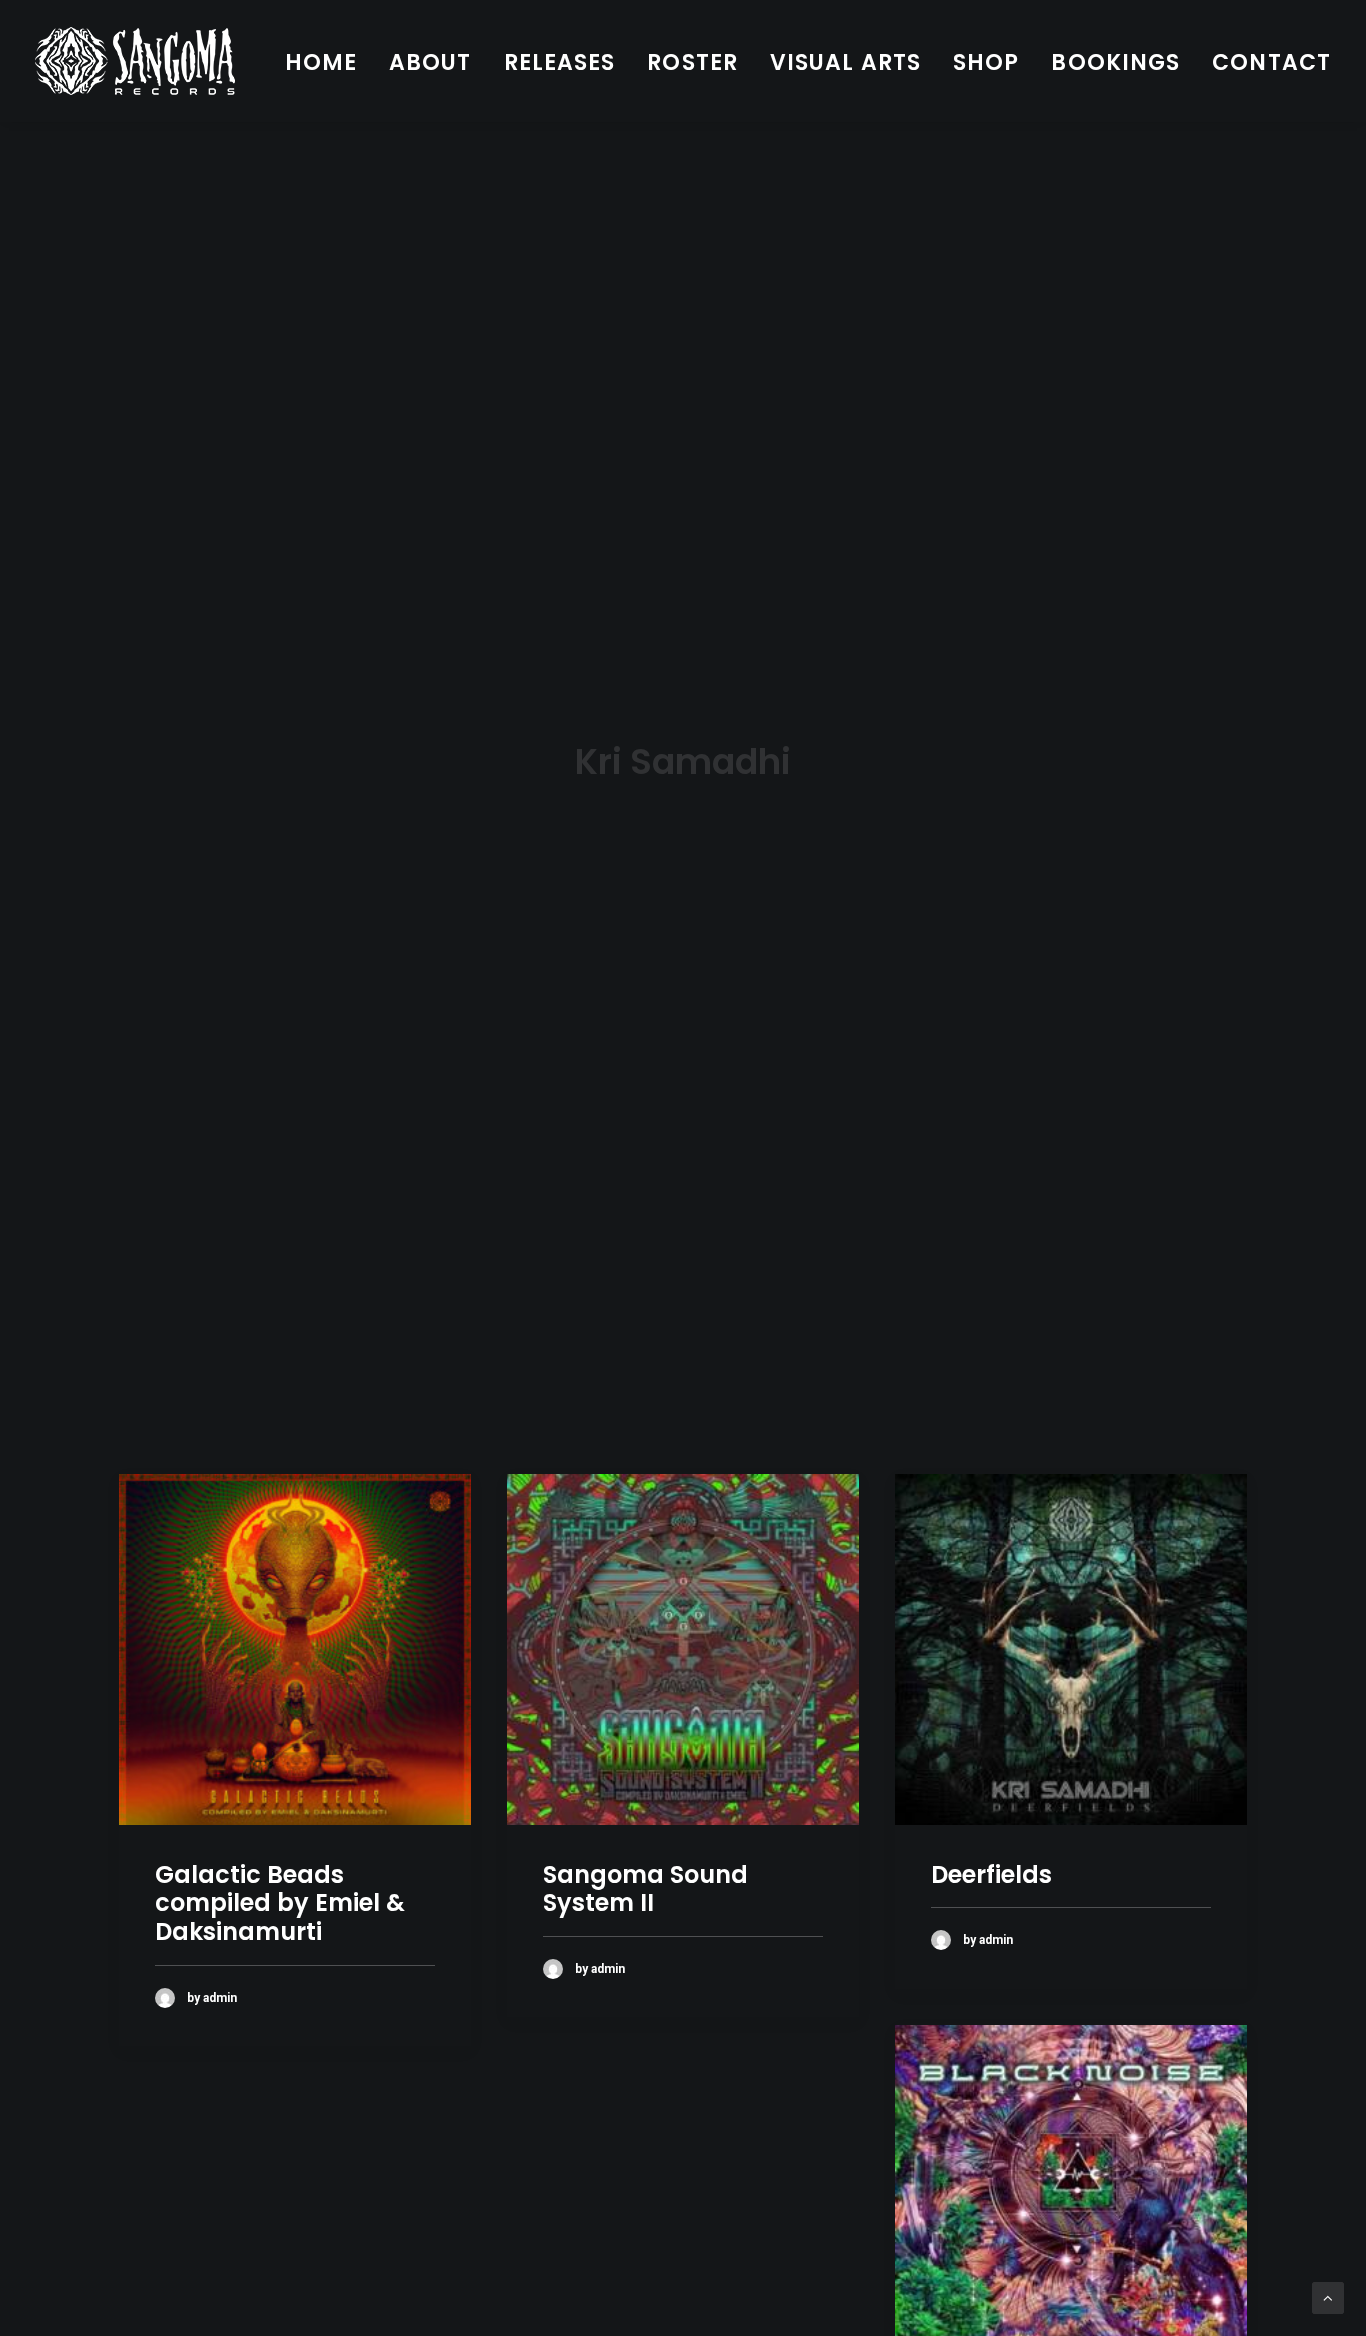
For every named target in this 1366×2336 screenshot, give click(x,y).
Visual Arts (845, 62)
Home (321, 62)
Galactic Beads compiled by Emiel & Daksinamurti (280, 1903)
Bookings (1115, 62)
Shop (986, 62)
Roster (692, 62)
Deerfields (991, 1874)
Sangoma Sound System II (645, 1889)
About (430, 62)
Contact (1271, 62)
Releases (560, 62)
